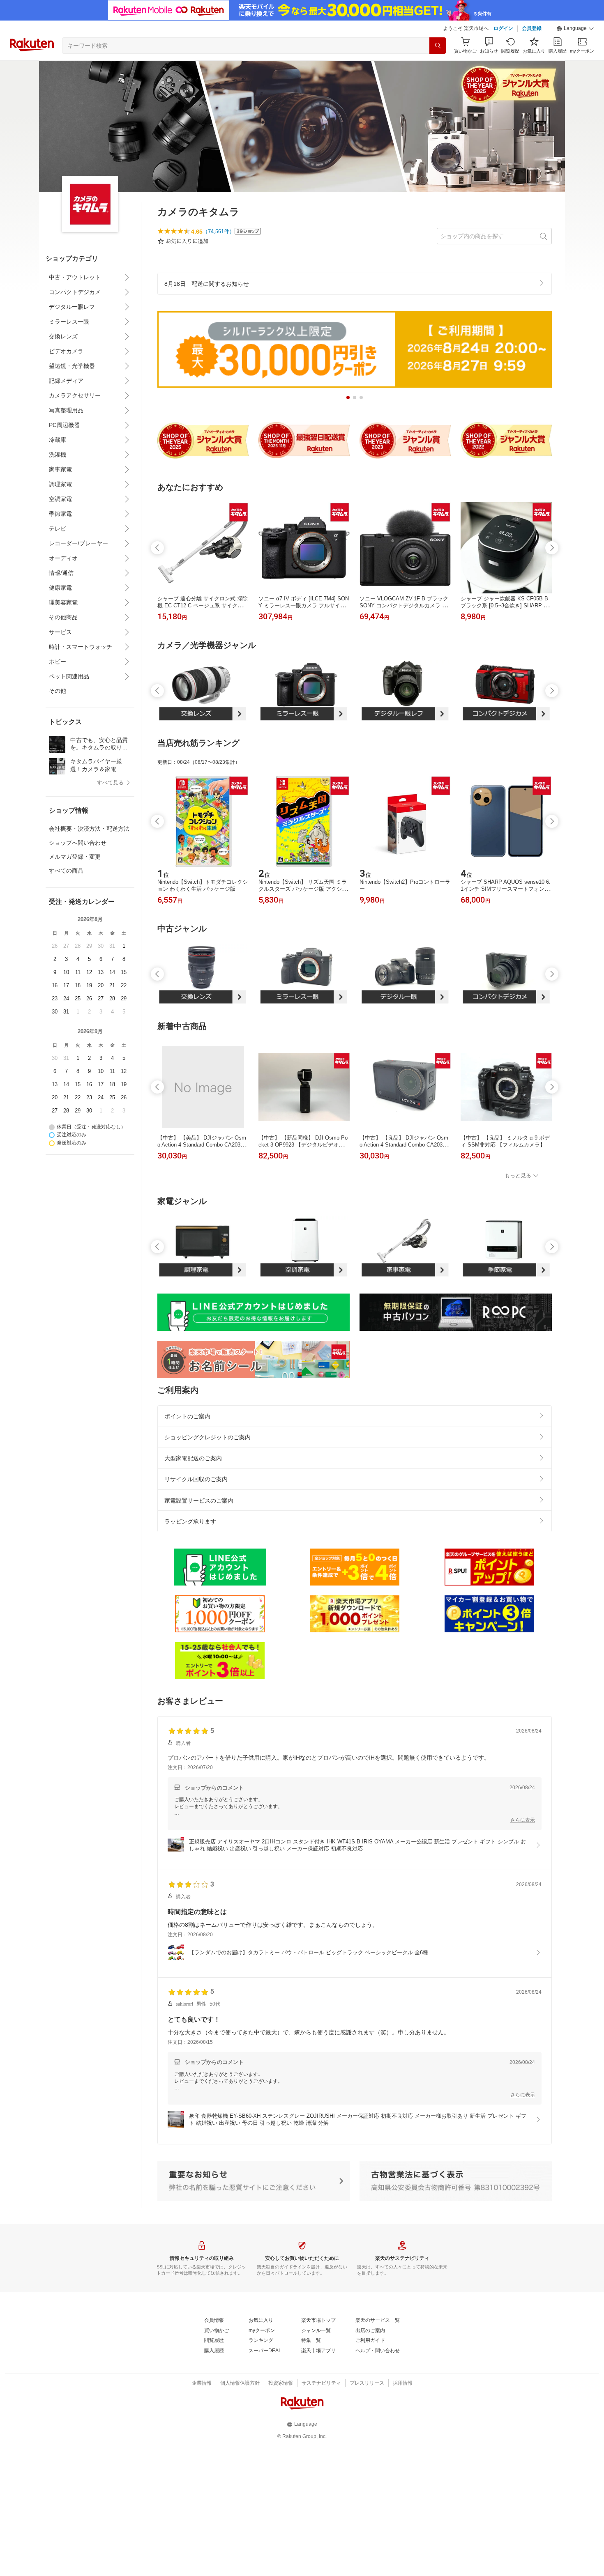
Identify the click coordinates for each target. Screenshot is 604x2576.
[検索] (438, 46)
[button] (575, 29)
